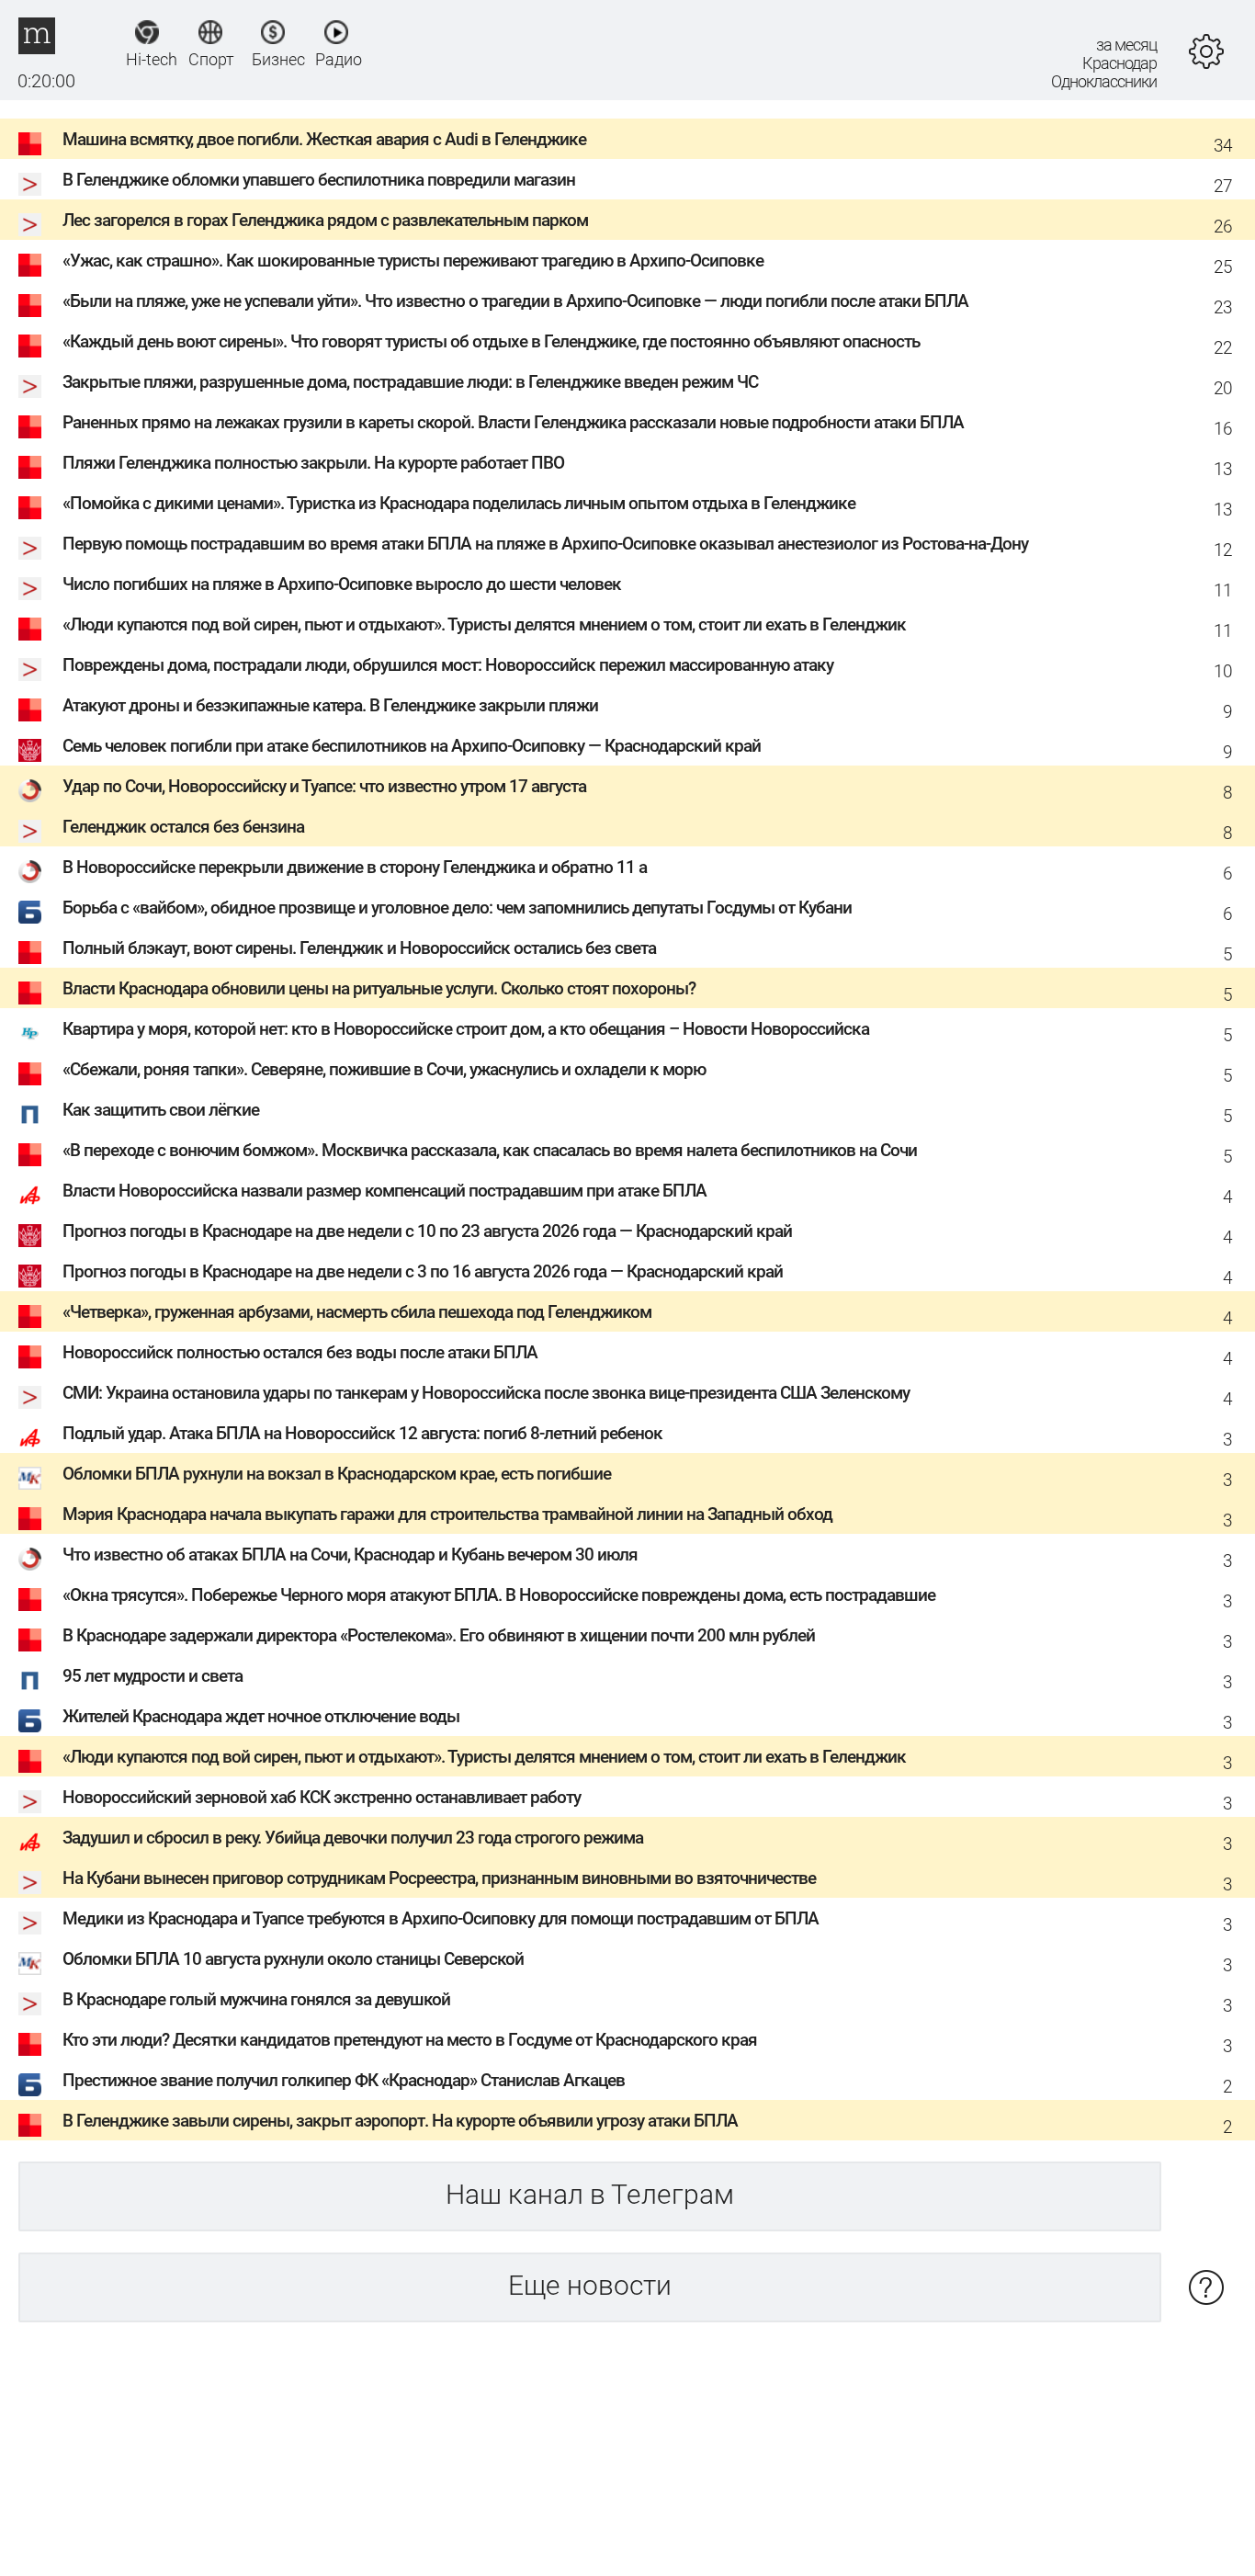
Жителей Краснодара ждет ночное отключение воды (261, 1716)
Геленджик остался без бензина (183, 827)
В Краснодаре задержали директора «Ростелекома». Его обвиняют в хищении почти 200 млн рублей (439, 1635)
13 (1223, 469)
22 (1223, 348)
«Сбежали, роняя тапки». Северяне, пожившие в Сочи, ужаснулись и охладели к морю (384, 1069)
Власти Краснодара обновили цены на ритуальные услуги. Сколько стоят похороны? (379, 988)
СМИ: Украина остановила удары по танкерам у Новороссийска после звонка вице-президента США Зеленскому (486, 1393)
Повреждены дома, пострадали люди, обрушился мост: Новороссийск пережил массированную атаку (448, 665)
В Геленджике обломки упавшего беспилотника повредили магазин (319, 180)
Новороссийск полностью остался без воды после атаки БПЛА (300, 1352)
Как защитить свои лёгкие (161, 1110)
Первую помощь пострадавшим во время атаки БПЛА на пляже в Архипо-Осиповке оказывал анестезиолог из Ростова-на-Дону (545, 544)
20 (1223, 388)
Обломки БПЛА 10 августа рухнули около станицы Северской (293, 1959)
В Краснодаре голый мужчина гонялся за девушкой (256, 1999)
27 (1223, 186)
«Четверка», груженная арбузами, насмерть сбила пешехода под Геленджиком (357, 1312)
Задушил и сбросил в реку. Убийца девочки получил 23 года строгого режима (353, 1838)
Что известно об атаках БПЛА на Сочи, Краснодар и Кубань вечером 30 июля (350, 1555)
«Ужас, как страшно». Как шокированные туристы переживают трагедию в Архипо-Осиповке (413, 261)
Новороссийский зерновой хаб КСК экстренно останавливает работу (322, 1797)
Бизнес (273, 59)
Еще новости (590, 2285)
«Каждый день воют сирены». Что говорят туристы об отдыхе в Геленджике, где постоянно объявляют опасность (491, 341)
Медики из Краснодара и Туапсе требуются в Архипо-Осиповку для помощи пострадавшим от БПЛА (441, 1918)
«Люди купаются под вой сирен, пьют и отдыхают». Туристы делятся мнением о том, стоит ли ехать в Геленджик (484, 624)
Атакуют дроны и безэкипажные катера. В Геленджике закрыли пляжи (330, 705)
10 (1223, 671)
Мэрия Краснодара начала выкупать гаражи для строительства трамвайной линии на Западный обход (447, 1514)
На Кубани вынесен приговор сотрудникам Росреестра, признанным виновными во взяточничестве (439, 1878)
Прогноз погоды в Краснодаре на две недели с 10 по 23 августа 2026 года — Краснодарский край (427, 1231)
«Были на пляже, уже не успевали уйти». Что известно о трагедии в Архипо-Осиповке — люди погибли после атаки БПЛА (515, 301)
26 (1223, 227)
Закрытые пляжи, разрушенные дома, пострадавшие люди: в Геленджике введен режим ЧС (410, 382)
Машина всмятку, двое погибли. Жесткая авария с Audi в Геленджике (324, 139)
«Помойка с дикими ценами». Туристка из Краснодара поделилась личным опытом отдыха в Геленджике (459, 503)
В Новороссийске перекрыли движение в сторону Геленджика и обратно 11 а (355, 867)
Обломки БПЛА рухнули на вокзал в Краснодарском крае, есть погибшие (337, 1474)
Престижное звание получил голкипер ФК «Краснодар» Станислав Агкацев (344, 2080)
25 (1223, 267)
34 (1223, 146)
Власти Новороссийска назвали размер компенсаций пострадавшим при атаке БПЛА (384, 1191)
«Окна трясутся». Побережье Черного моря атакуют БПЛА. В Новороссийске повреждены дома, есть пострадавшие (499, 1595)
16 (1223, 429)
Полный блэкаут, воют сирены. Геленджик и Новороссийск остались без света (359, 948)
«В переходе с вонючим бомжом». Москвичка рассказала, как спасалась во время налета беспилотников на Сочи (490, 1150)
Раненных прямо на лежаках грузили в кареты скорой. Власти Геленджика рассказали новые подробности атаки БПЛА (513, 422)
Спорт (210, 59)
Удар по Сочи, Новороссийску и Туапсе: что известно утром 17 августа (324, 786)
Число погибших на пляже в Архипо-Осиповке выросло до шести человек (342, 584)
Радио (337, 59)
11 (1223, 590)
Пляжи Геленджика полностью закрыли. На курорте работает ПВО (313, 463)
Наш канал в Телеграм (590, 2194)
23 (1223, 307)
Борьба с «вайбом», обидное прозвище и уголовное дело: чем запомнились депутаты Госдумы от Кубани (457, 908)
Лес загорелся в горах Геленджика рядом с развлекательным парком (325, 220)
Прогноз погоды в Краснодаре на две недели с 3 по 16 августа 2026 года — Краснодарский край (423, 1271)
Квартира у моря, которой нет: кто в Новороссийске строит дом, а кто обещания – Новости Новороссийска (466, 1029)
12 (1223, 550)
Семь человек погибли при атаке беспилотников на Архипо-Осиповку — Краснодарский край (412, 746)
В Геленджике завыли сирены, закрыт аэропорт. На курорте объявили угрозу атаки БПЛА (400, 2121)
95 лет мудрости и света (153, 1676)
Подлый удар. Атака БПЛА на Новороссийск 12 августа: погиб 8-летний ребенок (362, 1433)
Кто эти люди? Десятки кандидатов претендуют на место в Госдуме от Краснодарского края (410, 2040)
